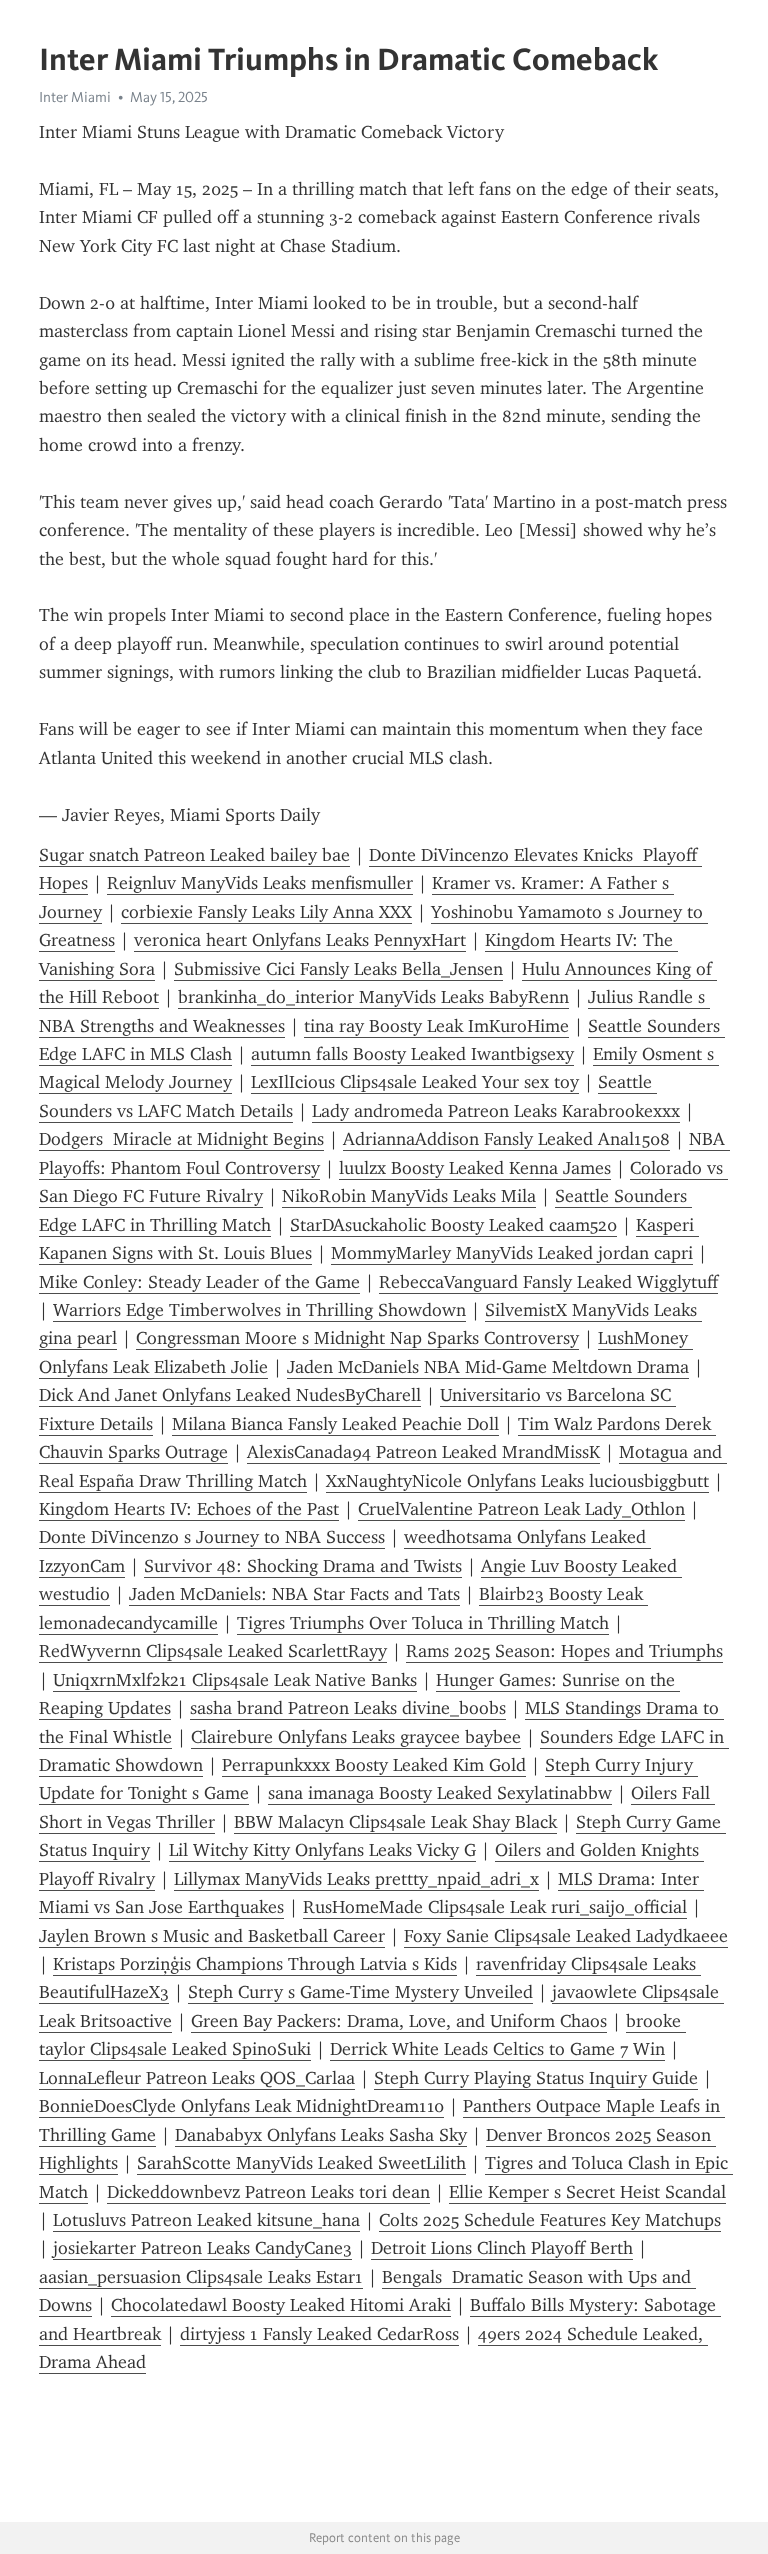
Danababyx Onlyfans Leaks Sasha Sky (321, 2135)
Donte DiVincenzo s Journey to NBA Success (212, 1537)
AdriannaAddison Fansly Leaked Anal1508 (506, 1139)
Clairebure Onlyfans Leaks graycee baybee (356, 1737)
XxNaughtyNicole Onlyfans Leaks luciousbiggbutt (517, 1481)
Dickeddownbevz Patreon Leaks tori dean (268, 2192)
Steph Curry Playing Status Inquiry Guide (536, 2078)
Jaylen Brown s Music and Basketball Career (212, 1936)
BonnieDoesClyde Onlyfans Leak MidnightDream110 (241, 2106)
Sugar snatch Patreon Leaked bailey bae (194, 855)
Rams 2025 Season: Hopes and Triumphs (564, 1651)
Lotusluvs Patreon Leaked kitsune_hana (206, 2220)
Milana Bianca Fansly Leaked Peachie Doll (335, 1424)
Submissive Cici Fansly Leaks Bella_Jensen (338, 969)
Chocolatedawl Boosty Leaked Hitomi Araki (281, 2305)
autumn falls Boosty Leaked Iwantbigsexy (412, 1054)
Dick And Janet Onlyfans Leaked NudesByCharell (230, 1395)
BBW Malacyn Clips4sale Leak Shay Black (395, 1822)
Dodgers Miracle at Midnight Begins (181, 1139)
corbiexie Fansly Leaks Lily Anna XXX (266, 912)
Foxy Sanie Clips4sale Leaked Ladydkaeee (566, 1936)
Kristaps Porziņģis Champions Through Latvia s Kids (255, 1964)
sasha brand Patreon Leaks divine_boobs (348, 1708)
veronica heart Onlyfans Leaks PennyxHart (300, 940)
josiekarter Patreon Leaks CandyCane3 (202, 2248)
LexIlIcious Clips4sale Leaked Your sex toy (415, 1082)
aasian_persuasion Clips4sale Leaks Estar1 (201, 2277)
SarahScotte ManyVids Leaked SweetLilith (301, 2163)
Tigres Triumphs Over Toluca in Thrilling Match (423, 1623)
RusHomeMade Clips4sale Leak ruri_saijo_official (495, 1907)
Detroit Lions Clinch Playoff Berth (502, 2248)
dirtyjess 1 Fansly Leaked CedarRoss (319, 2334)
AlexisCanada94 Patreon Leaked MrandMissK (423, 1452)
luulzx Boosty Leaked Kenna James (475, 1168)
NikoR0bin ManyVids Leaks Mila (409, 1196)
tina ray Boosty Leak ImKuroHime (436, 1026)
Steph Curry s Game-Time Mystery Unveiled (360, 1992)
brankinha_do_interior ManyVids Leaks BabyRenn (373, 997)
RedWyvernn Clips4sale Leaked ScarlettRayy (213, 1651)
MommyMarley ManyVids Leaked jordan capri (512, 1253)
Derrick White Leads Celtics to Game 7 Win (497, 2049)
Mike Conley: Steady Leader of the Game (199, 1282)
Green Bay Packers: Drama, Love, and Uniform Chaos (399, 2021)
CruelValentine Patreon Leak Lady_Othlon (521, 1509)
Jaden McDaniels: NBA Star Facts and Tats (294, 1594)
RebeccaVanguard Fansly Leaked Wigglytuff (548, 1282)
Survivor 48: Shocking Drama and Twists (303, 1566)
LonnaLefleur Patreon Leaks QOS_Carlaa (197, 2078)
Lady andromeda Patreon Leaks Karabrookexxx (496, 1111)
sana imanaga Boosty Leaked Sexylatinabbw (440, 1793)
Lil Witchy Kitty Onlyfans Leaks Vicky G (322, 1850)
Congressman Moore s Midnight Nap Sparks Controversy (357, 1338)
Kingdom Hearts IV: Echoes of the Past (189, 1509)
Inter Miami (75, 97)
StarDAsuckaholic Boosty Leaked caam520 (453, 1225)
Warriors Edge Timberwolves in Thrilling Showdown (259, 1310)
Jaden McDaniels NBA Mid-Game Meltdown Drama (488, 1367)
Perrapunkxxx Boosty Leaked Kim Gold (374, 1765)
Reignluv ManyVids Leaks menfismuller (260, 883)
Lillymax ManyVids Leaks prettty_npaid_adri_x (356, 1879)
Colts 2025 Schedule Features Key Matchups (550, 2220)
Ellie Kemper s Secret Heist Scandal (587, 2192)
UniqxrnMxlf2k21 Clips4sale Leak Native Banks (235, 1680)
